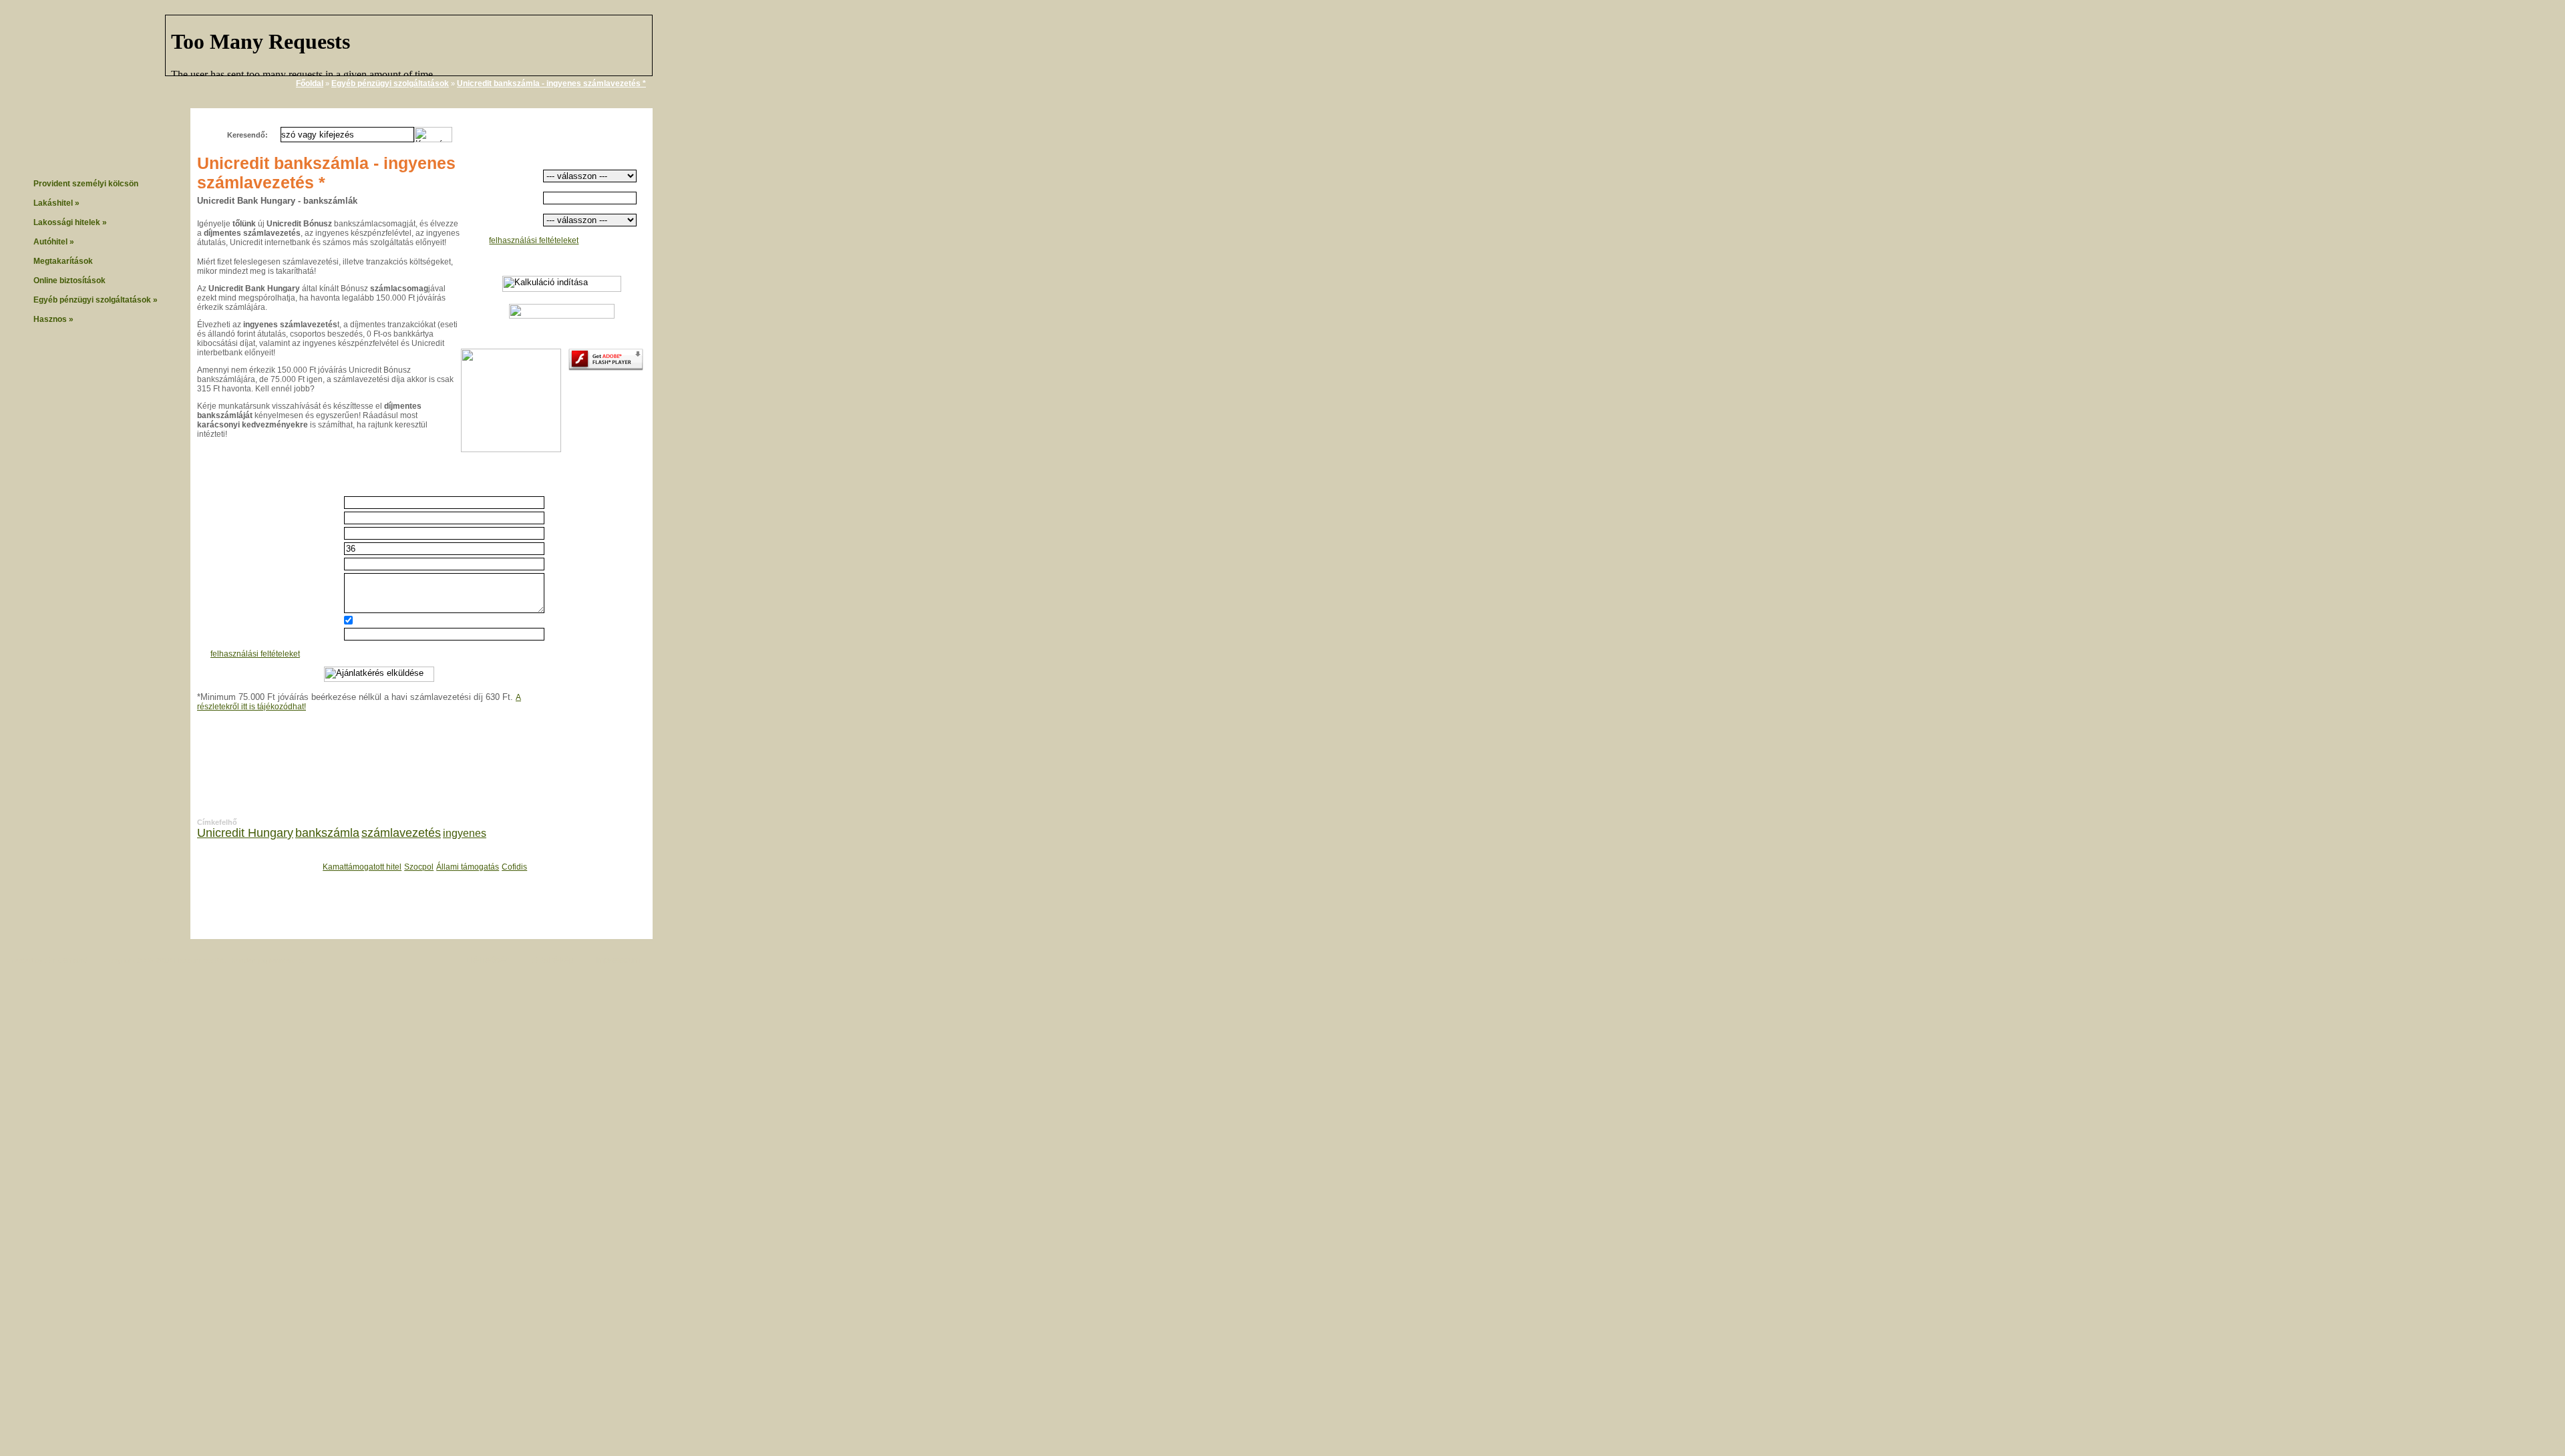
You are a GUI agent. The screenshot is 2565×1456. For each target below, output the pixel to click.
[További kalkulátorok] (562, 316)
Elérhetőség (488, 960)
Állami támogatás (468, 867)
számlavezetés (401, 833)
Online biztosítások (69, 281)
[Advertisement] (720, 212)
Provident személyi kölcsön (86, 184)
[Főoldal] (107, 60)
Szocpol (419, 867)
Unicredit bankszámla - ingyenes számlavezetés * (551, 83)
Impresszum (618, 960)
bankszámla (327, 833)
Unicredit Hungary (245, 833)
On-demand (66, 960)
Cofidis (514, 867)
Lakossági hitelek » (70, 222)
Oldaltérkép (553, 960)
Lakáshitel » (56, 203)
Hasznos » (53, 319)
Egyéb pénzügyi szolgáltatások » (96, 300)
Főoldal (310, 83)
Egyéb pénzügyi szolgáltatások (390, 83)
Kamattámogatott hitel (362, 867)
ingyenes (465, 833)
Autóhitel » (54, 242)
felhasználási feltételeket (534, 240)
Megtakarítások (63, 261)
